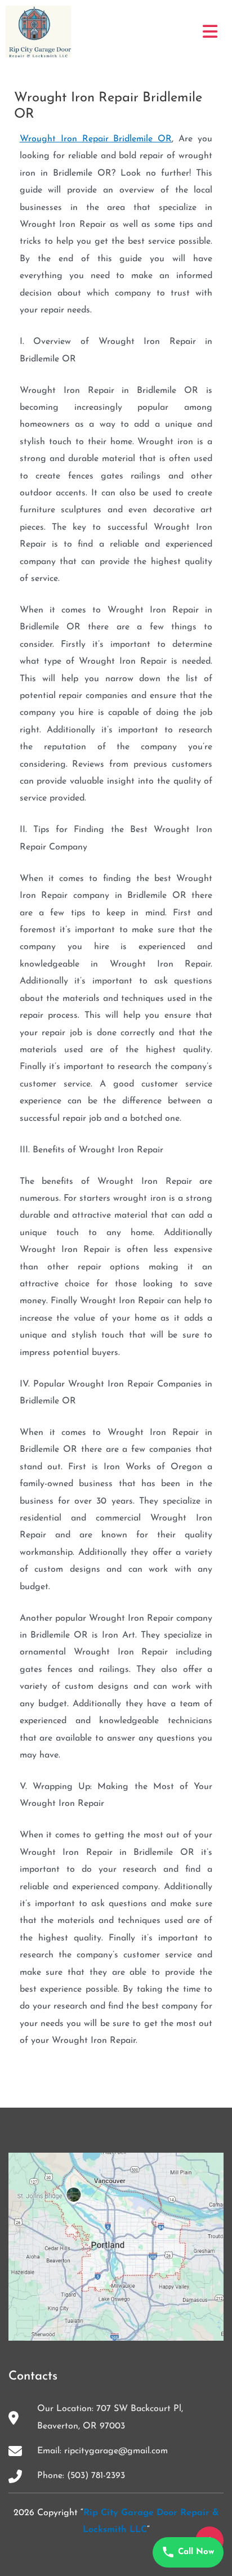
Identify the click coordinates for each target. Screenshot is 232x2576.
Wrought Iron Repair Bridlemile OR (96, 139)
